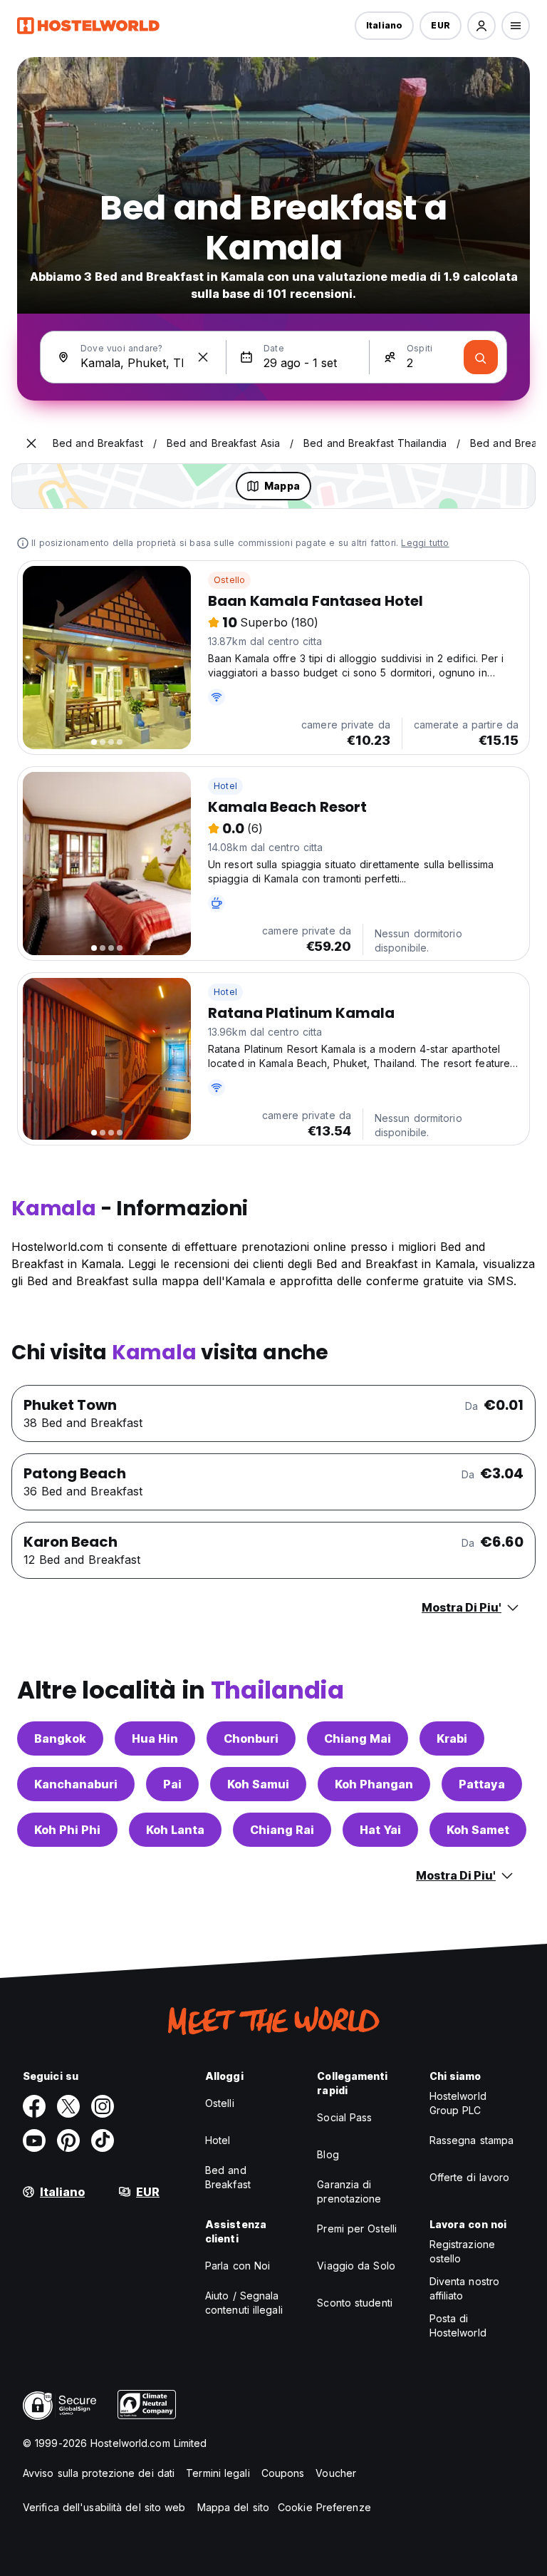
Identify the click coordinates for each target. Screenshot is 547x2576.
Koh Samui (258, 1784)
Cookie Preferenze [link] (324, 2507)
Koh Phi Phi (67, 1830)
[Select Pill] (481, 26)
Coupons (283, 2473)
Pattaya (482, 1784)
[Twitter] (68, 2106)
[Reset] (203, 357)
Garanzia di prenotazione (349, 2191)
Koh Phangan (374, 1784)
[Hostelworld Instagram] (103, 2106)
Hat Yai (380, 1830)
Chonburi (251, 1738)
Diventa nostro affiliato (464, 2288)
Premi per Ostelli (357, 2229)
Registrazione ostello (462, 2251)
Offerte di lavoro (470, 2177)
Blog (328, 2154)
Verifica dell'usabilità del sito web (104, 2507)
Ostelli (220, 2103)
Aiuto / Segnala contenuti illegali (244, 2303)
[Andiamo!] (481, 357)
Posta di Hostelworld (458, 2325)
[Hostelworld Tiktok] (103, 2140)
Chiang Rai (282, 1830)
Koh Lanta (175, 1830)
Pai (172, 1784)
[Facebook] (34, 2106)
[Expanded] (31, 443)
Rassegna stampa (472, 2140)
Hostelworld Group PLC (458, 2103)
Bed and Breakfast (228, 2177)
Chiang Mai (358, 1738)
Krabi (452, 1738)
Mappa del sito (233, 2507)
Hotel (225, 786)
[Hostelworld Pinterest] (68, 2140)
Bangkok (60, 1738)
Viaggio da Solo (356, 2266)
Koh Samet (478, 1830)
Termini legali (218, 2473)
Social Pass (344, 2117)
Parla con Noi (238, 2266)
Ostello (229, 580)
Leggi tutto (425, 543)
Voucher (336, 2473)
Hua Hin (155, 1738)
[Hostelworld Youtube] (34, 2140)
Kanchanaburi (76, 1784)
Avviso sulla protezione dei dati (99, 2473)
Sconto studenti (355, 2303)
